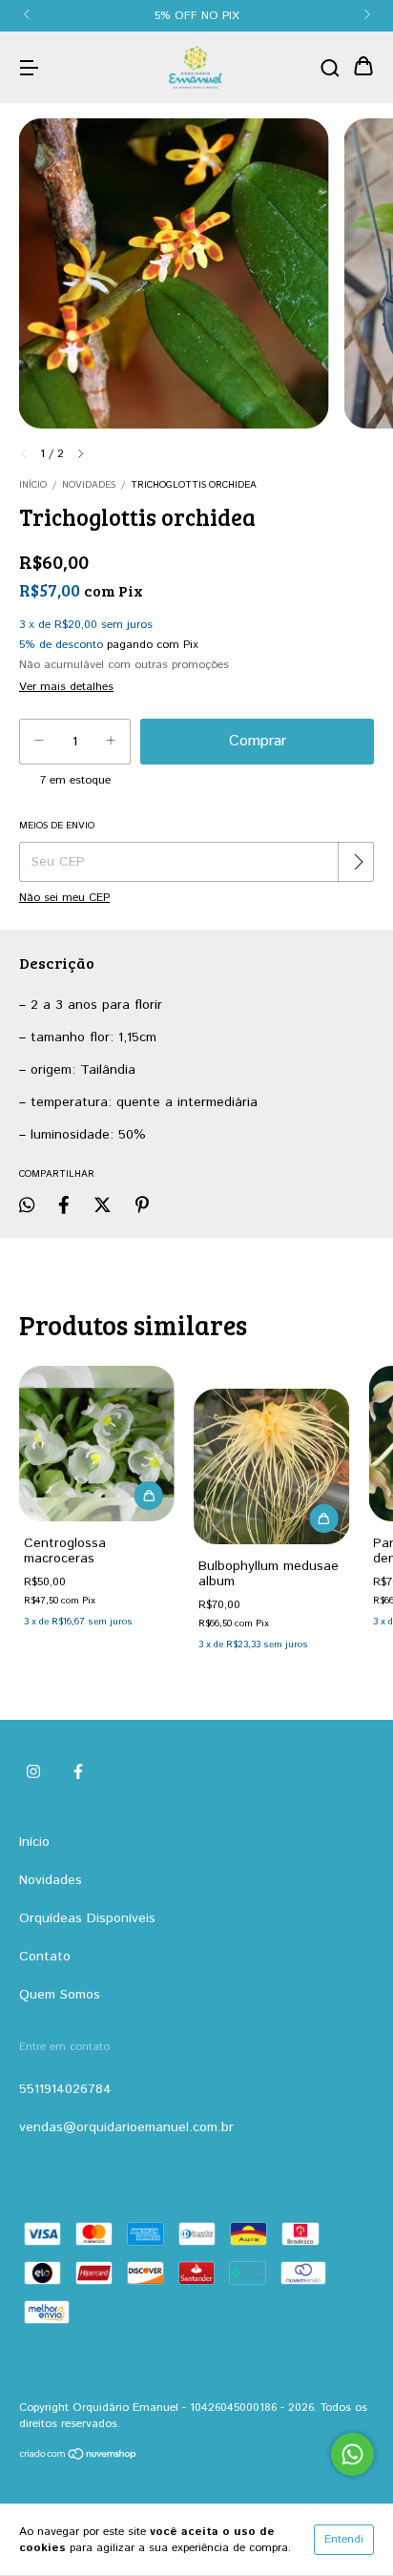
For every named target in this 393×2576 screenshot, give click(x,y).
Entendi (344, 2539)
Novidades (89, 485)
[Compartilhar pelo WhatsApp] (27, 1205)
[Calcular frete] (358, 862)
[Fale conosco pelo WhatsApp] (352, 2454)
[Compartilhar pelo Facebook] (64, 1205)
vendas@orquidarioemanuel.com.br (126, 2127)
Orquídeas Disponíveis (87, 1918)
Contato (45, 1957)
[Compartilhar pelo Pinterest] (142, 1205)
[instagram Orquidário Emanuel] (33, 1772)
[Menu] (29, 68)
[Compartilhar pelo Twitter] (103, 1205)
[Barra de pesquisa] (330, 68)
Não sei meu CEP (64, 898)
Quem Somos (60, 1995)
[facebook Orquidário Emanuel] (78, 1772)
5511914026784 (65, 2089)
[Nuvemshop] (79, 2457)
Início (33, 485)
